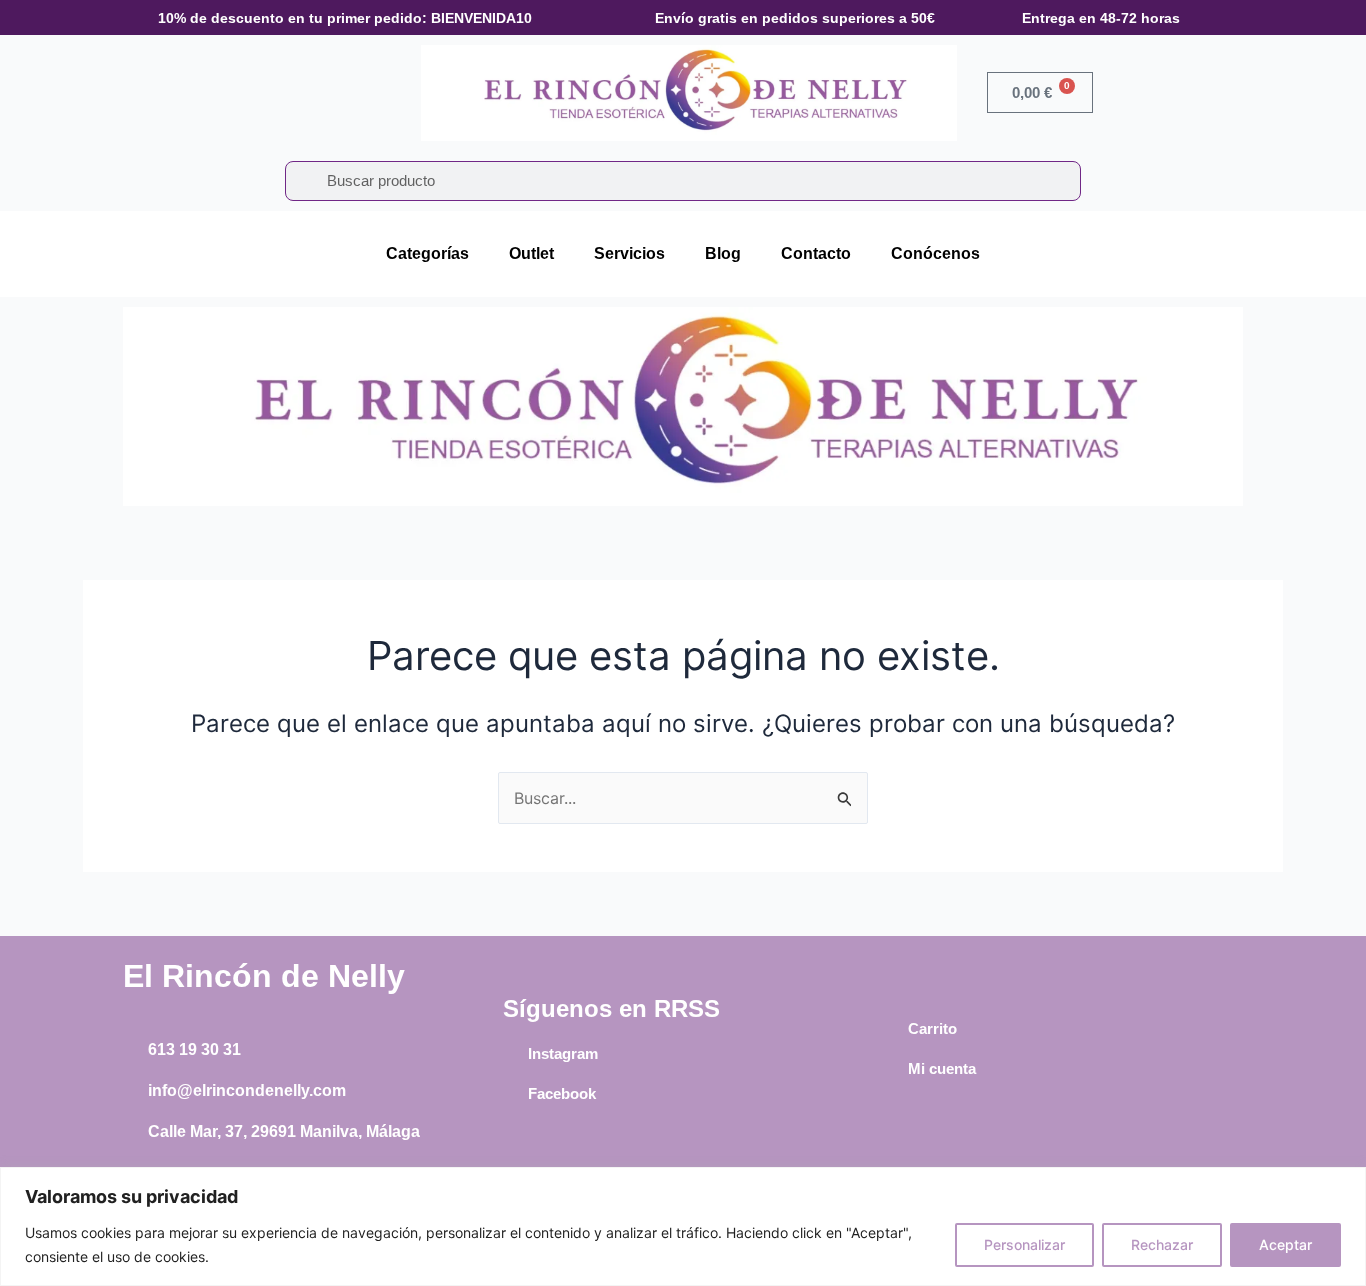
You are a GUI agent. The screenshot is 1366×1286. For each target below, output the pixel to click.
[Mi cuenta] (893, 1069)
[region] (683, 1226)
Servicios (629, 253)
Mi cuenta (942, 1068)
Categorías (427, 253)
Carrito (932, 1028)
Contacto (816, 253)
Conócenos (935, 253)
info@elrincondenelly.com (247, 1090)
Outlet (531, 253)
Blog (723, 253)
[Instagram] (513, 1054)
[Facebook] (513, 1094)
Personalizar (1024, 1244)
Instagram (563, 1053)
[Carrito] (893, 1029)
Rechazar (1162, 1244)
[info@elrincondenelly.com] (133, 1091)
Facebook (562, 1093)
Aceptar (1285, 1244)
